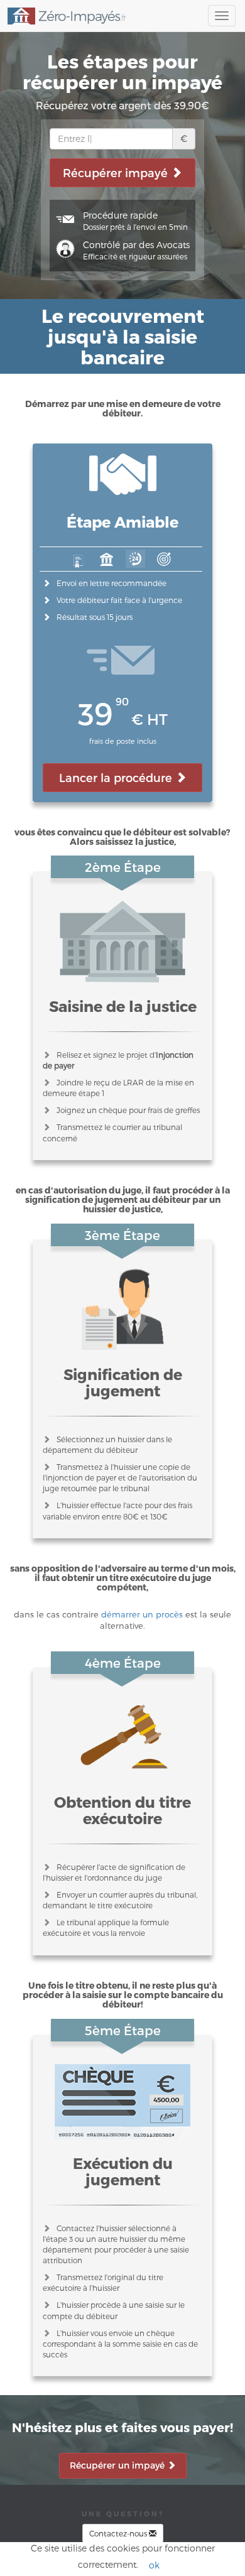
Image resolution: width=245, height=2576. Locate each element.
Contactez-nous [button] (119, 2533)
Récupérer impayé (117, 172)
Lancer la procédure (117, 777)
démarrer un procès (142, 1614)
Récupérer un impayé (118, 2465)
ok (154, 2565)
